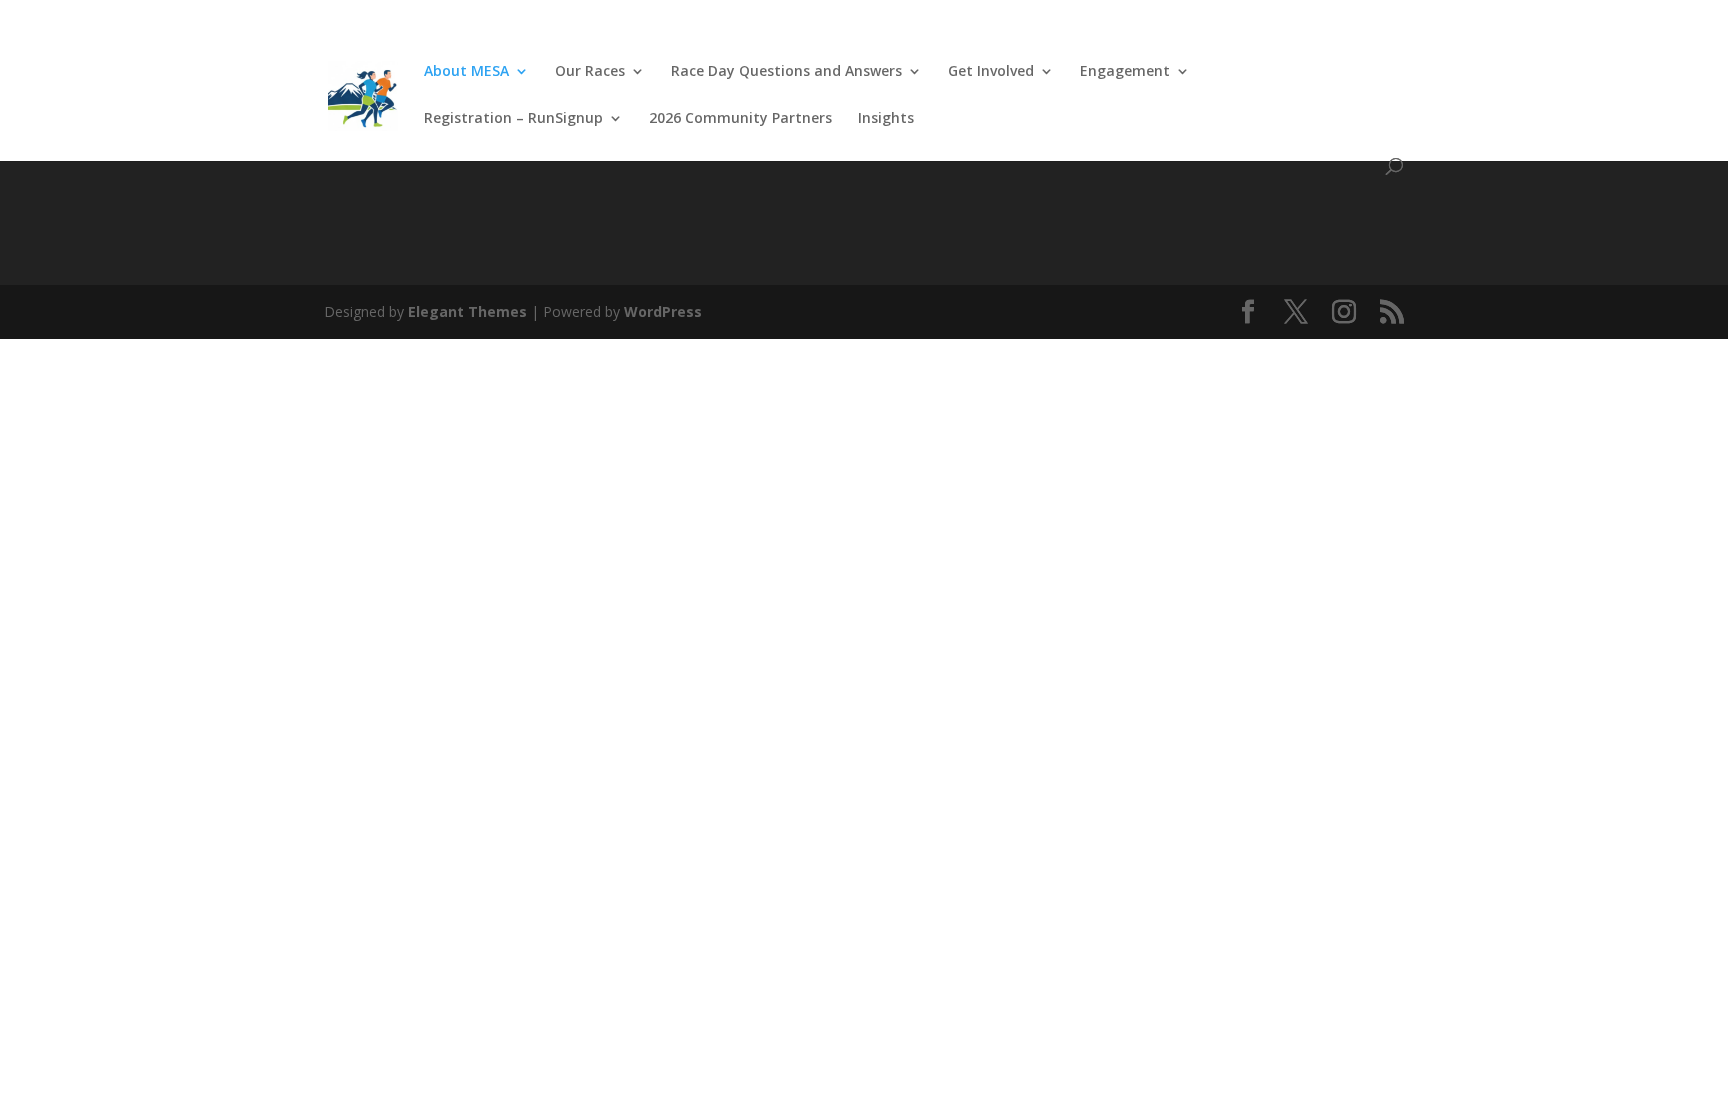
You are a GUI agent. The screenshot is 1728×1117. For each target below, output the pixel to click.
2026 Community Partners (740, 119)
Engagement (1125, 72)
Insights (886, 119)
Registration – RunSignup (513, 119)
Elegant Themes (467, 311)
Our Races (590, 72)
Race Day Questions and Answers (786, 72)
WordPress (663, 311)
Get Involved (991, 72)
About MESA (466, 72)
